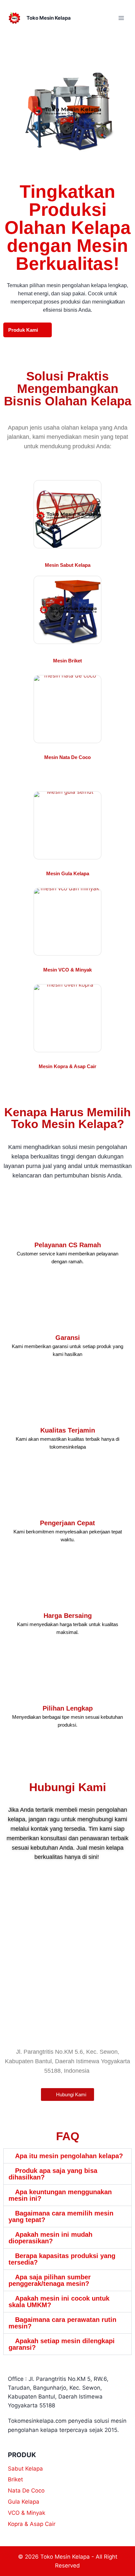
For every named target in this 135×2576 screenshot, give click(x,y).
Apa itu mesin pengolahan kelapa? (69, 2156)
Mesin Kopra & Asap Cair (67, 1066)
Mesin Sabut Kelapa (68, 565)
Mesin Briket (67, 661)
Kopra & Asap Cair (32, 2524)
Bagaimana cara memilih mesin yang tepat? (61, 2216)
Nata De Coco (26, 2491)
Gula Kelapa (24, 2502)
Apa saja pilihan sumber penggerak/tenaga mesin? (50, 2280)
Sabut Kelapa (25, 2469)
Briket (15, 2479)
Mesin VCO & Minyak (67, 970)
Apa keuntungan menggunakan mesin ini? (60, 2195)
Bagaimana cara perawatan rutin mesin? (62, 2323)
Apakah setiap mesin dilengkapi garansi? (62, 2344)
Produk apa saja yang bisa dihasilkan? (53, 2174)
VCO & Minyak (27, 2513)
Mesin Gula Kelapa (68, 873)
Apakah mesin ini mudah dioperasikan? (50, 2238)
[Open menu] (121, 18)
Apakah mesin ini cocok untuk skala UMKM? (59, 2302)
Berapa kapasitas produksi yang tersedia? (62, 2259)
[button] (67, 2156)
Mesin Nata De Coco (67, 757)
